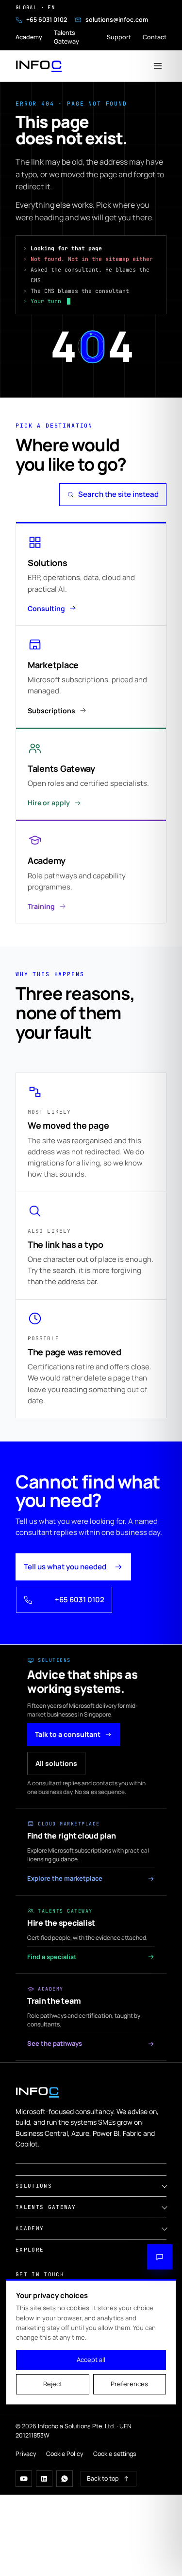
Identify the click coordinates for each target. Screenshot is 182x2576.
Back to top (103, 2478)
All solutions (56, 1763)
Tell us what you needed (65, 1567)
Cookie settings (115, 2454)
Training (41, 906)
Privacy (26, 2454)
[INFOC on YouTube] (24, 2479)
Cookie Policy (65, 2454)
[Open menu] (158, 66)
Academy (29, 37)
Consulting (46, 608)
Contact (155, 37)
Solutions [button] (34, 2186)
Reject (53, 2384)
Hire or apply (49, 803)
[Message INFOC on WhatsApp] (65, 2479)
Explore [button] (30, 2250)
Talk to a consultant (68, 1734)
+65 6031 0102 (47, 20)
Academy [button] (30, 2228)
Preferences (129, 2384)
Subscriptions (51, 711)
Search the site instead (118, 494)
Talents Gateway (66, 37)
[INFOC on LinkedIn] (44, 2479)
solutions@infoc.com (117, 20)
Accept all (91, 2360)
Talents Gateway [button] (46, 2207)
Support (119, 37)
